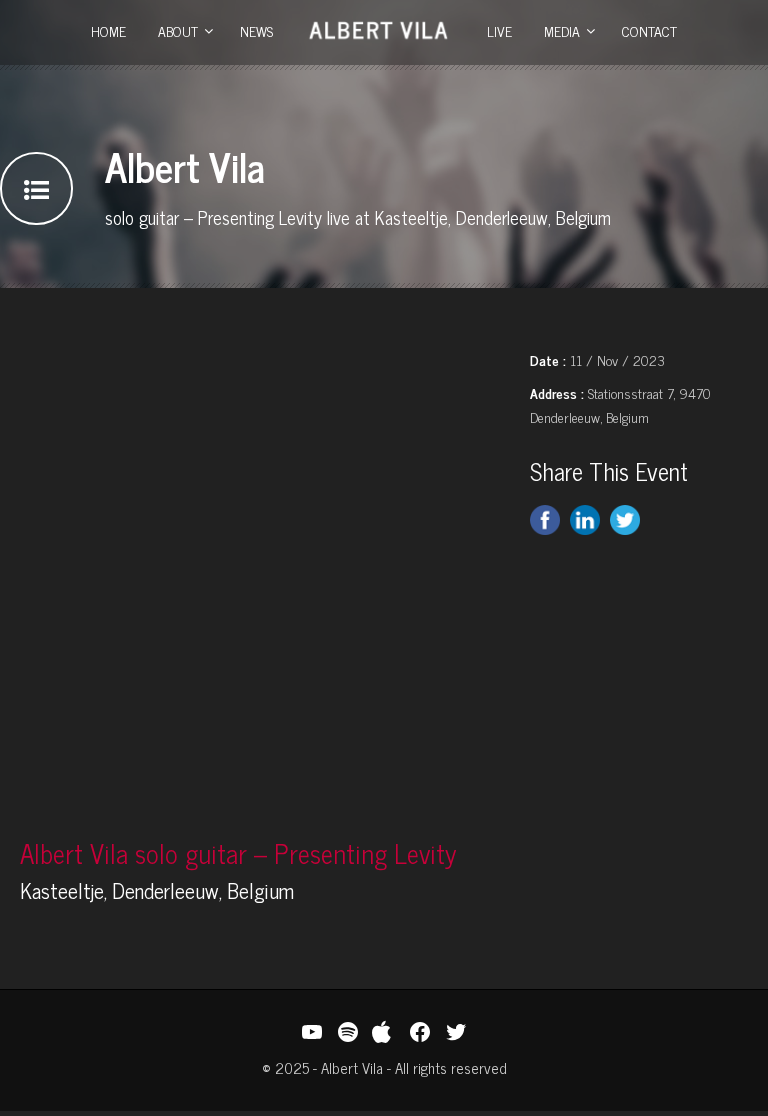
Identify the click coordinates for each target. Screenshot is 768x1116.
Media (562, 30)
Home (108, 30)
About (178, 30)
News (256, 30)
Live (499, 30)
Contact (649, 30)
